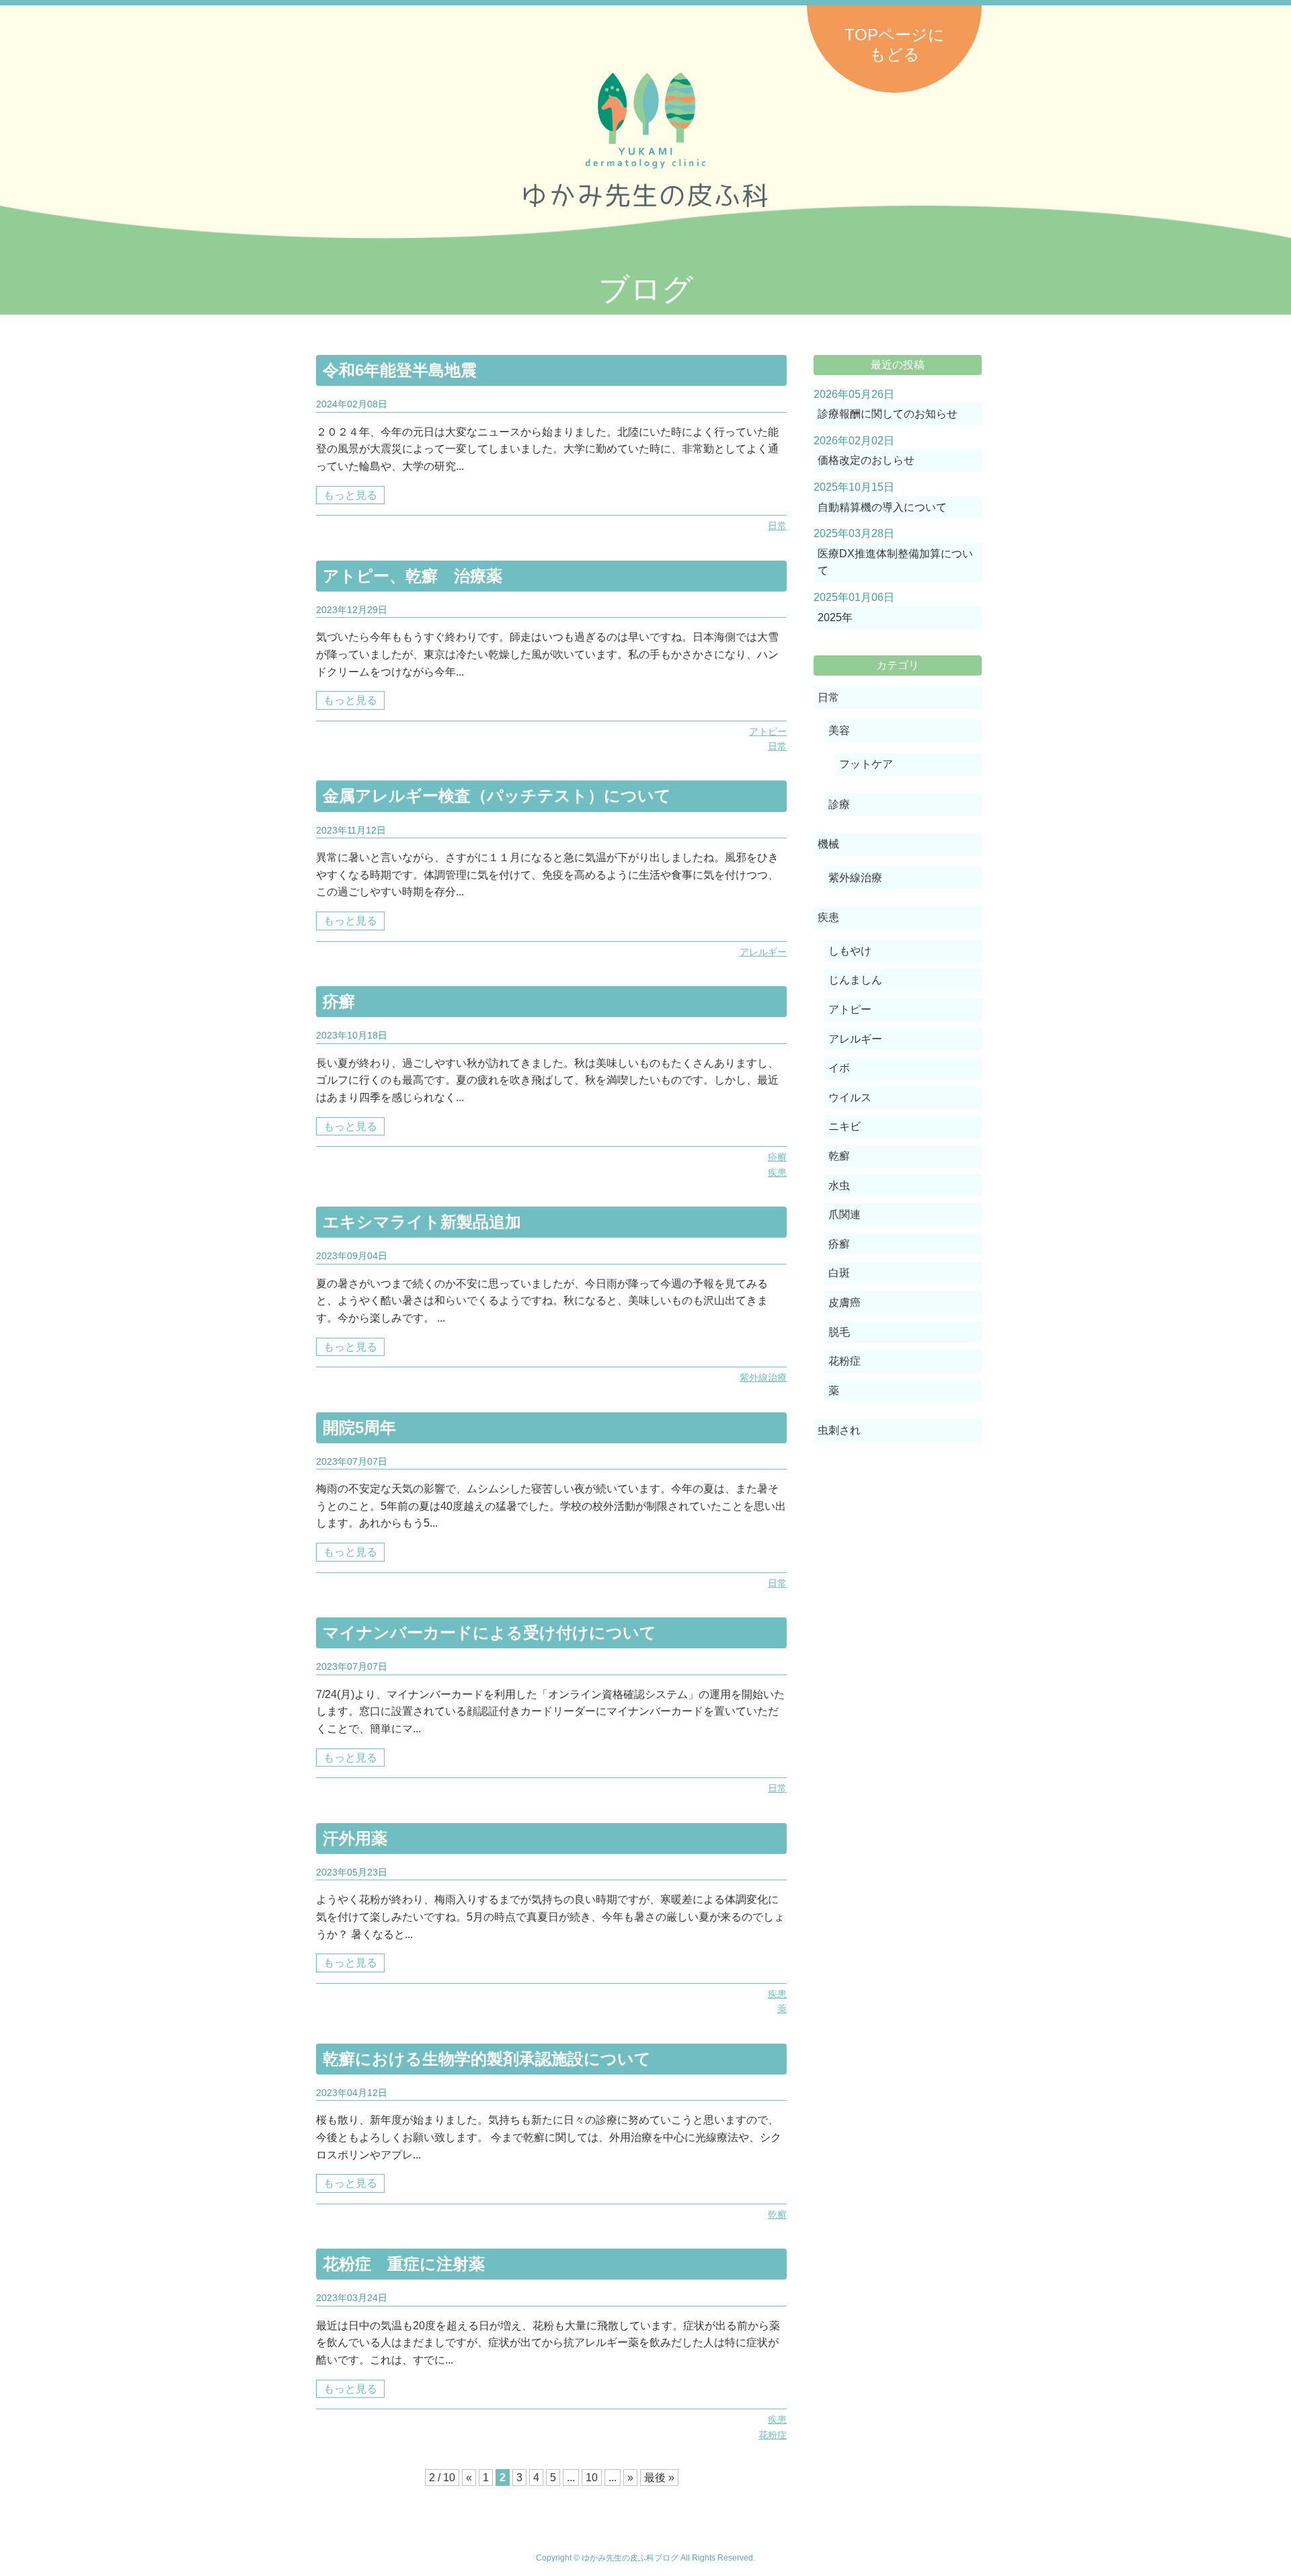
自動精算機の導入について (882, 507)
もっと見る (350, 495)
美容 (839, 730)
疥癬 (339, 1001)
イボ (839, 1068)
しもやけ (850, 951)
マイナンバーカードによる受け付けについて (490, 1633)
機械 (828, 844)
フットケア (866, 764)
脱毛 (839, 1332)
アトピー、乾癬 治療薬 (413, 576)
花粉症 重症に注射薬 (404, 2264)
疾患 (777, 1172)
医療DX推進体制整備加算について (895, 562)
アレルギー (763, 952)
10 (592, 2478)
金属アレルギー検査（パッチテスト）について (497, 796)
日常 (777, 526)
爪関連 (845, 1214)
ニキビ (845, 1126)
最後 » (659, 2478)
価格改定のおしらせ (866, 460)
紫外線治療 (763, 1377)
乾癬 (777, 2214)
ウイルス (850, 1097)
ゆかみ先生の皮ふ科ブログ (645, 140)
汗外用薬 (355, 1838)
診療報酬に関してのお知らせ (888, 414)
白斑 (839, 1273)
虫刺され (839, 1430)
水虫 (839, 1185)
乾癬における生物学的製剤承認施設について (487, 2059)
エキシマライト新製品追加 (422, 1222)
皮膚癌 (845, 1302)
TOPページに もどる (895, 44)
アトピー (768, 731)
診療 (839, 804)
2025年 (835, 617)
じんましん (855, 980)
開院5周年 (359, 1427)
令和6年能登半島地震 (400, 370)
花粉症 (773, 2435)
